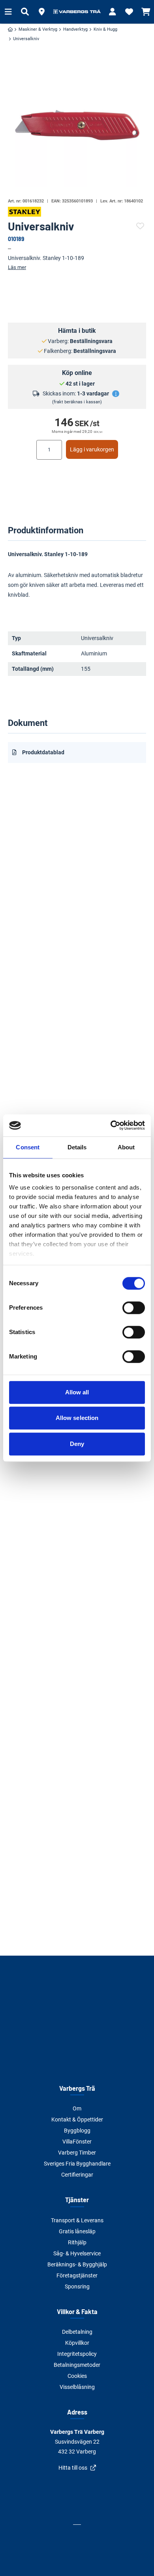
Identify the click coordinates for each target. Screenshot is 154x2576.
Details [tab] (77, 1147)
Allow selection (77, 1418)
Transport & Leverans (77, 2220)
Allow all (77, 1392)
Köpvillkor (77, 2343)
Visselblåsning (77, 2387)
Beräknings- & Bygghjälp (77, 2264)
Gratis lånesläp (77, 2231)
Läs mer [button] (17, 267)
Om (77, 2108)
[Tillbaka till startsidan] (77, 12)
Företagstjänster (77, 2275)
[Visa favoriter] (129, 12)
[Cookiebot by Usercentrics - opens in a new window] (111, 1125)
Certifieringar (77, 2175)
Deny (77, 1444)
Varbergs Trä (77, 2088)
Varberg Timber (77, 2153)
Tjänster (77, 2200)
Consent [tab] (28, 1147)
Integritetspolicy (77, 2354)
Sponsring (77, 2286)
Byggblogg (77, 2131)
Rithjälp (77, 2242)
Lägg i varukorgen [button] (92, 449)
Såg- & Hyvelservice (77, 2253)
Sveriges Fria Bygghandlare (77, 2164)
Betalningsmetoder (77, 2365)
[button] (41, 12)
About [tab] (126, 1147)
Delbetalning (77, 2332)
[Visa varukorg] (146, 12)
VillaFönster (77, 2142)
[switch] (134, 1308)
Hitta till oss (73, 2468)
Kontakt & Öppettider (77, 2119)
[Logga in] (113, 12)
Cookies (77, 2376)
